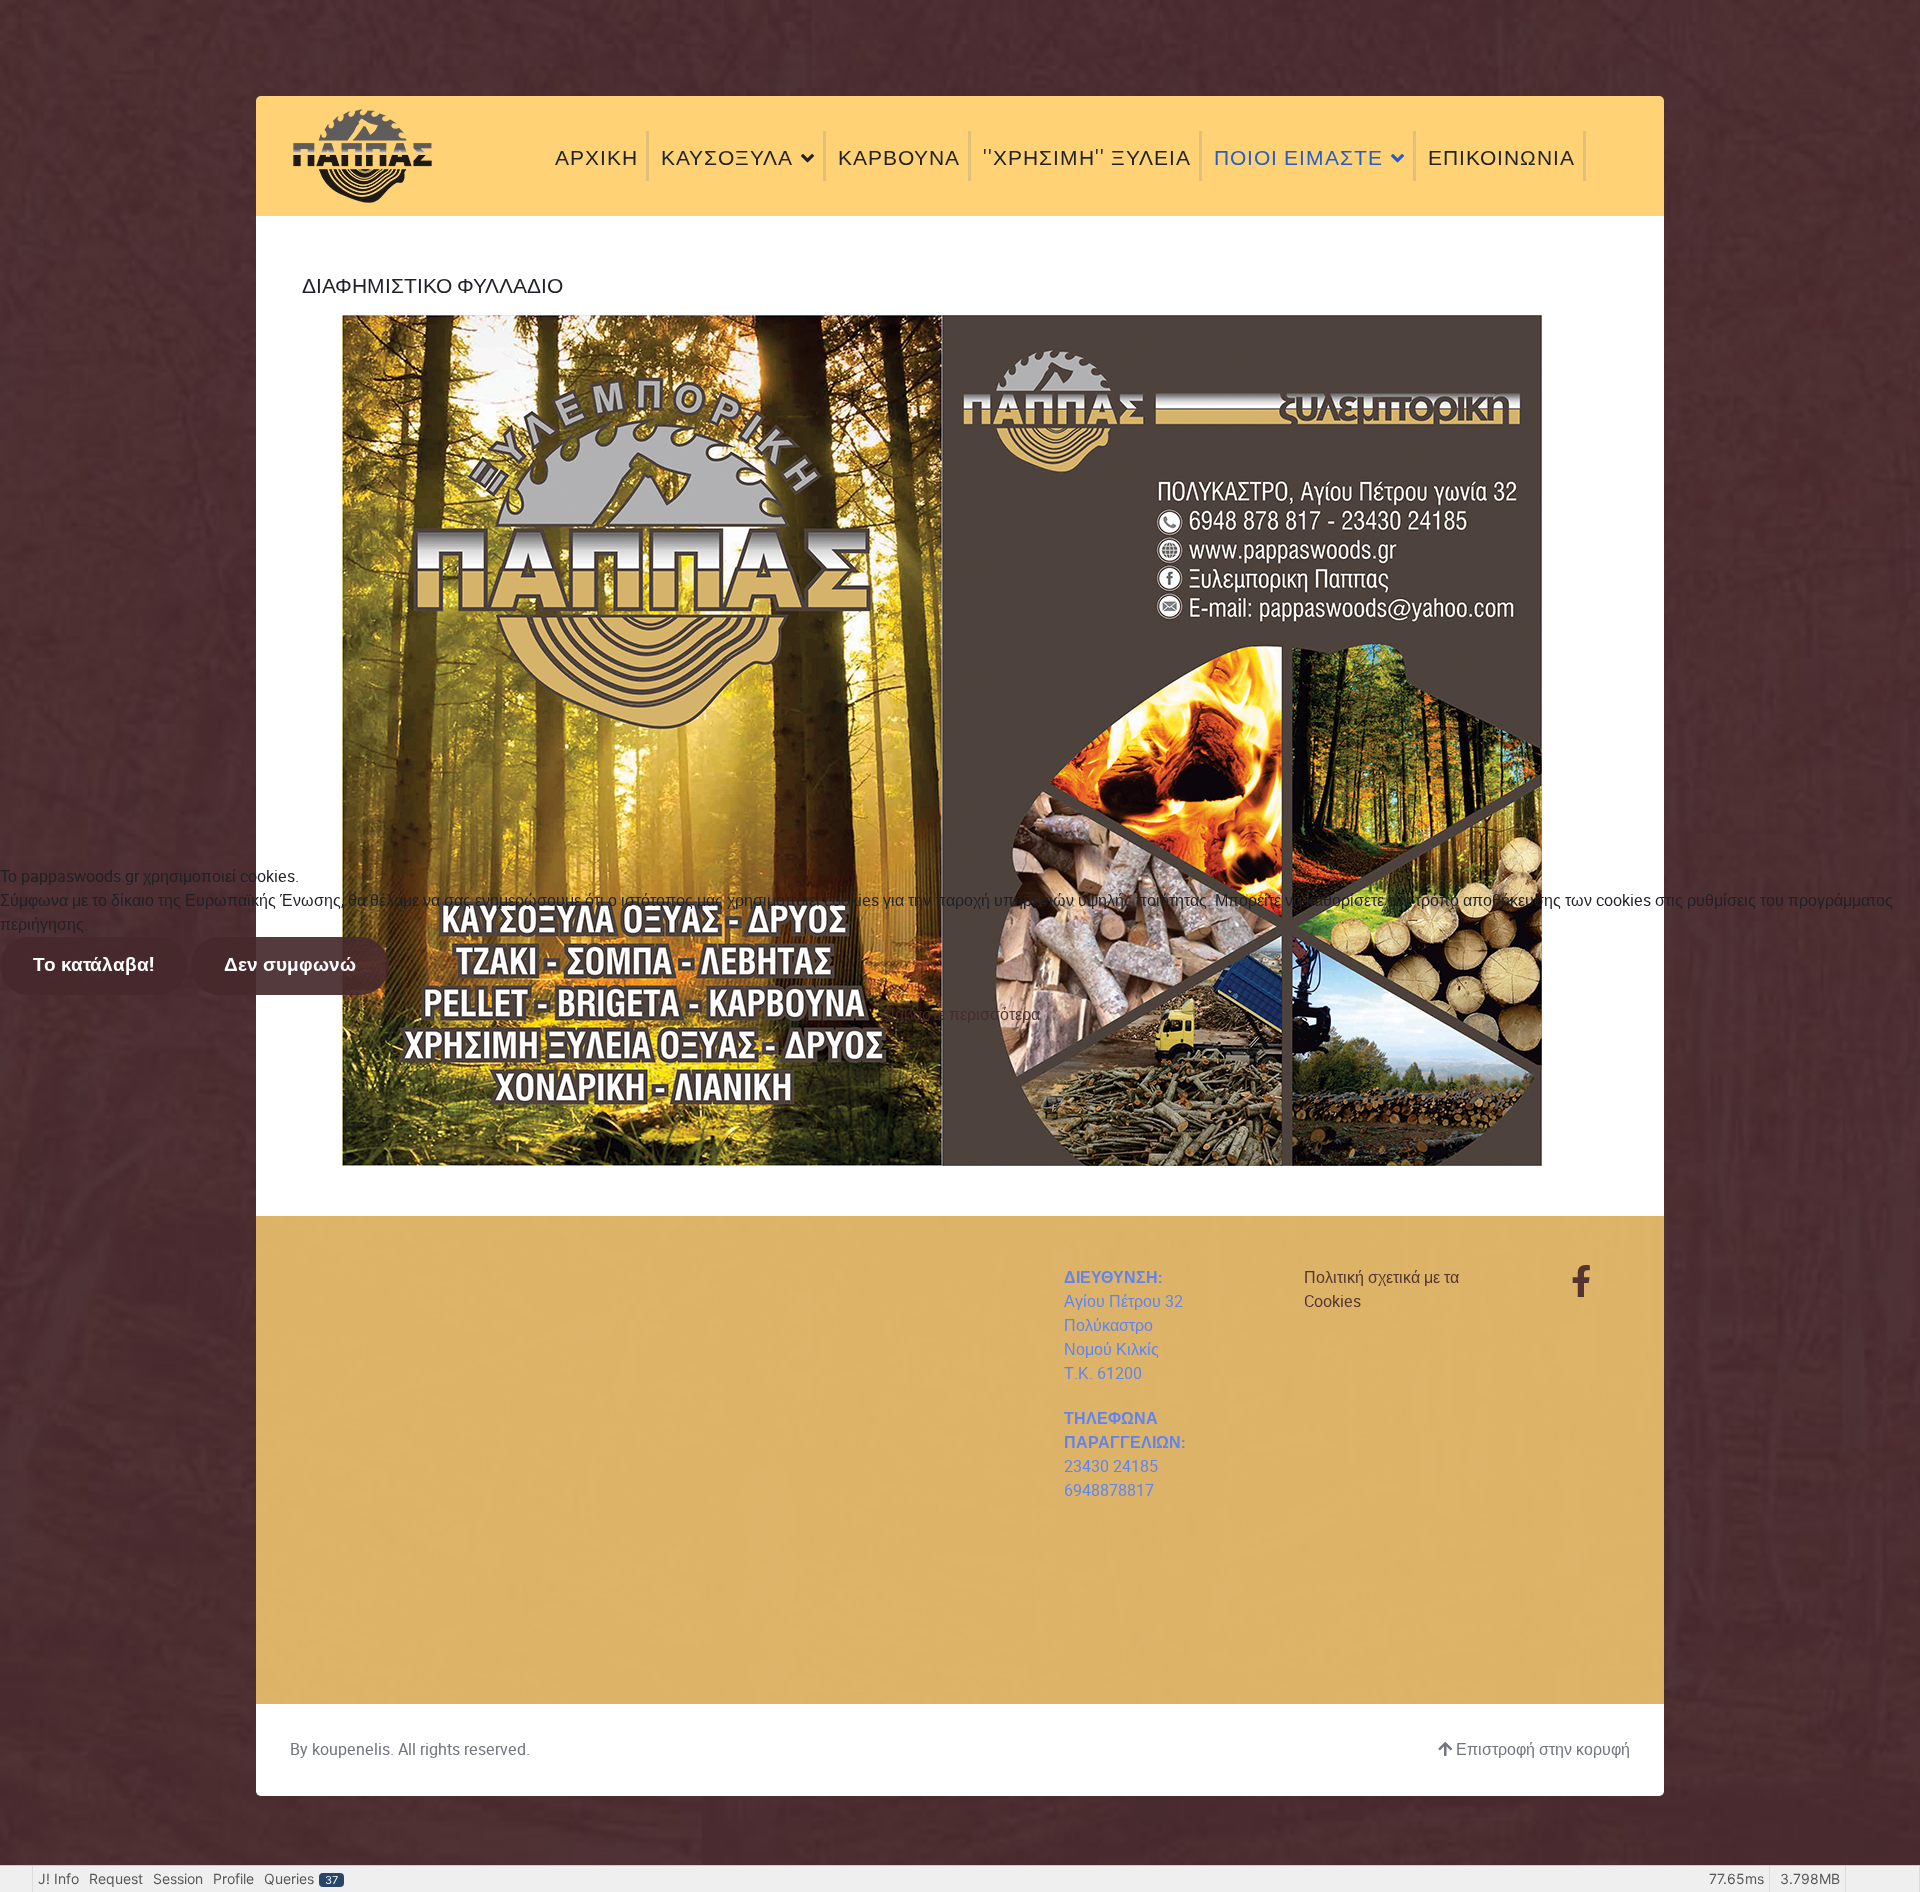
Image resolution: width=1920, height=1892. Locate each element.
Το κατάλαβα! (93, 965)
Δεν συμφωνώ (290, 965)
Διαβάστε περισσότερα (960, 1014)
